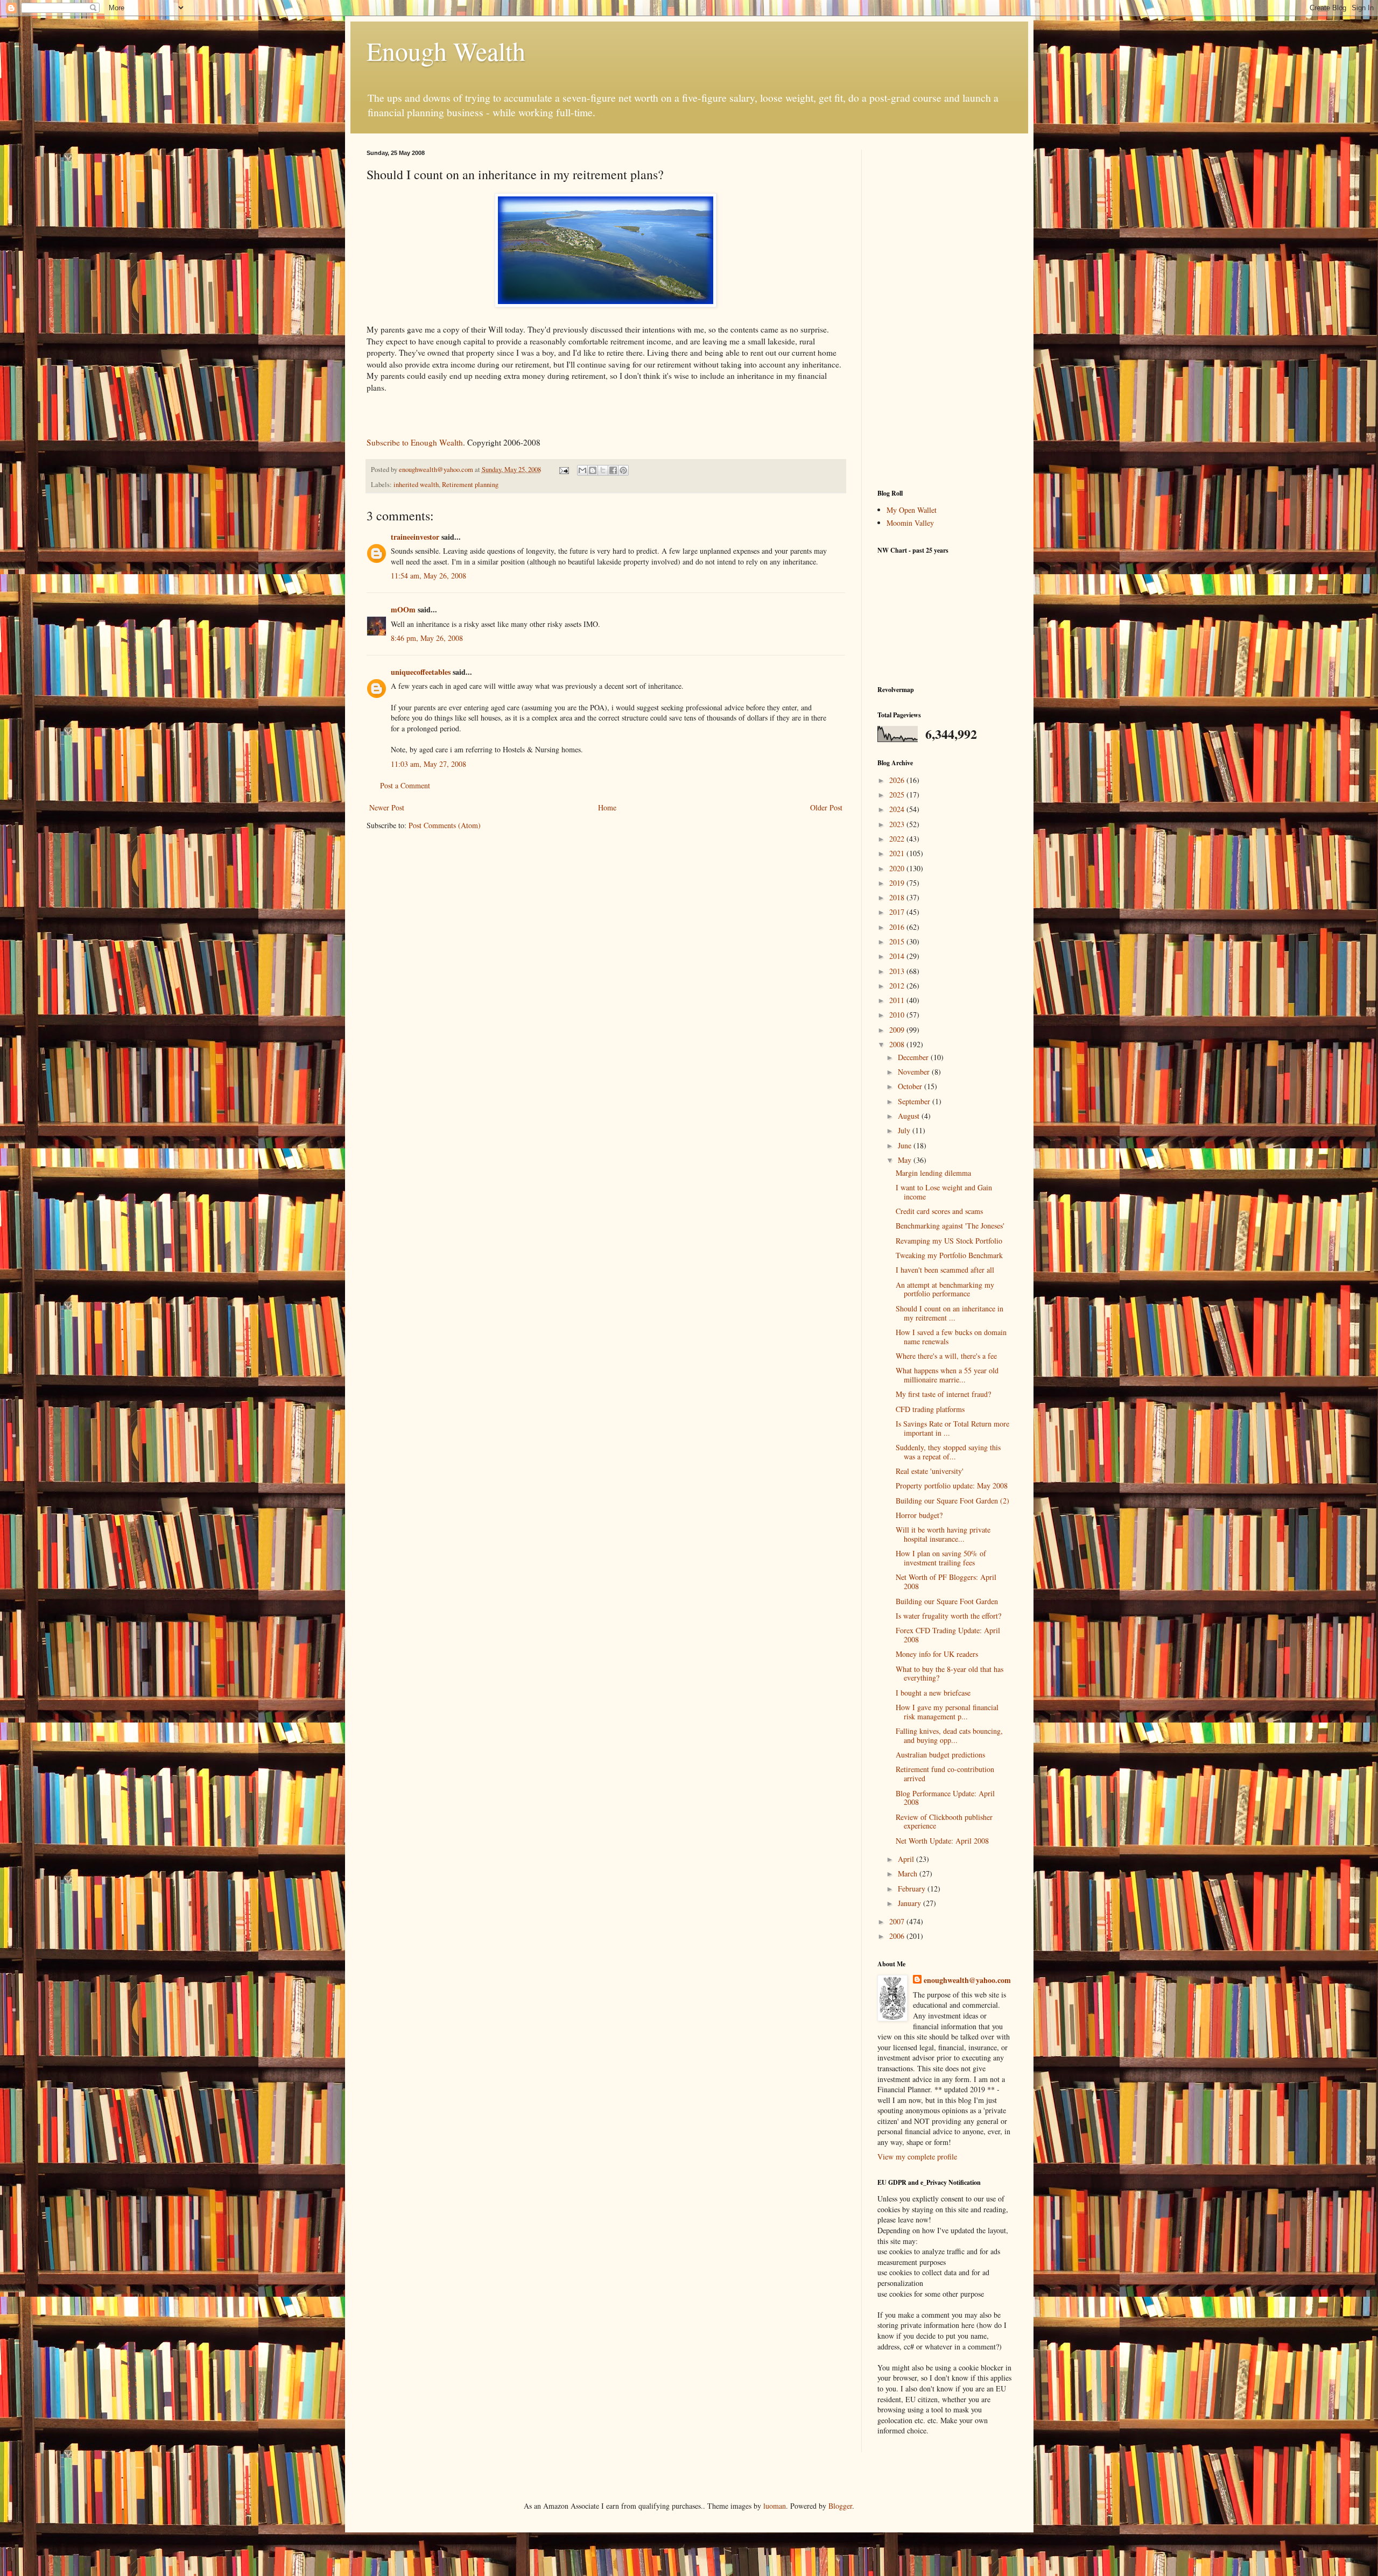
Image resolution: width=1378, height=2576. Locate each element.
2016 (898, 927)
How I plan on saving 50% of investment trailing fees (941, 1558)
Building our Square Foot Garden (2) (952, 1501)
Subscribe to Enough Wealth (415, 442)
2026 (898, 780)
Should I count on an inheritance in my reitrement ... (950, 1313)
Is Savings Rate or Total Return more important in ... (952, 1428)
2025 (898, 795)
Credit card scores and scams (939, 1211)
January (911, 1903)
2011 (898, 1000)
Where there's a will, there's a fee (946, 1356)
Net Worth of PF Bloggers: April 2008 (946, 1582)
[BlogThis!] (593, 470)
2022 (898, 839)
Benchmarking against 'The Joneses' (950, 1226)
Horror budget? (919, 1515)
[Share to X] (603, 470)
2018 (898, 897)
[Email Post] (563, 470)
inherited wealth (416, 485)
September (915, 1101)
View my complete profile (917, 2157)
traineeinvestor (415, 537)
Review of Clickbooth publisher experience (944, 1822)
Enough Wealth (446, 51)
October (911, 1086)
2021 (898, 853)
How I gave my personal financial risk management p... (947, 1712)
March (909, 1873)
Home (607, 807)
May (906, 1160)
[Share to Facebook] (613, 470)
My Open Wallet (912, 510)
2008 (898, 1044)
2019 (898, 883)
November (915, 1072)
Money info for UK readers (937, 1654)
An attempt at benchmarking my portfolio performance (945, 1289)
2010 (898, 1015)
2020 (898, 868)
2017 (898, 912)
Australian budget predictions (940, 1755)
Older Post (826, 807)
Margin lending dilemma (933, 1173)
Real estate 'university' (930, 1471)
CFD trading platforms (930, 1409)
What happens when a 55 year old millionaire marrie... (947, 1375)
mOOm (403, 609)
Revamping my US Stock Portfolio (949, 1241)
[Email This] (582, 470)
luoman (775, 2506)
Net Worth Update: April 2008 (942, 1841)
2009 (898, 1030)
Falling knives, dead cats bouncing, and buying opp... (949, 1735)
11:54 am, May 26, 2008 (428, 576)
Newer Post (387, 807)
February (913, 1889)
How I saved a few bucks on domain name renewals (951, 1337)
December (914, 1057)
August (910, 1116)
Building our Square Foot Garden (947, 1601)
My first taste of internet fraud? (943, 1394)
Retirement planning (470, 485)
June (906, 1145)
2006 (898, 1936)
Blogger (840, 2506)
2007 (898, 1921)
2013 (898, 971)
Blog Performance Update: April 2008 (945, 1798)
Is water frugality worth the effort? (948, 1616)
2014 (898, 956)
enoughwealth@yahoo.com (967, 1980)
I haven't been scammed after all (945, 1270)
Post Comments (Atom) (445, 825)
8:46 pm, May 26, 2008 (427, 638)
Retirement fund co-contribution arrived (945, 1774)
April (907, 1859)
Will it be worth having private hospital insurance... (943, 1534)
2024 (898, 809)
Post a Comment (405, 785)
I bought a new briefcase (933, 1693)
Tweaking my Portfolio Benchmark (949, 1255)
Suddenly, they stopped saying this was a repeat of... (948, 1452)
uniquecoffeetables (421, 672)
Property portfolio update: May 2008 (952, 1485)
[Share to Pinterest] (623, 470)
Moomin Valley (910, 523)
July (905, 1130)
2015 (898, 941)
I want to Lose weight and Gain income (944, 1192)
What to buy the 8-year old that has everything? (950, 1674)
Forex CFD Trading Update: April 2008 (948, 1635)
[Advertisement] (945, 311)
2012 (898, 986)
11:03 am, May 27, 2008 (428, 764)
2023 (898, 824)
